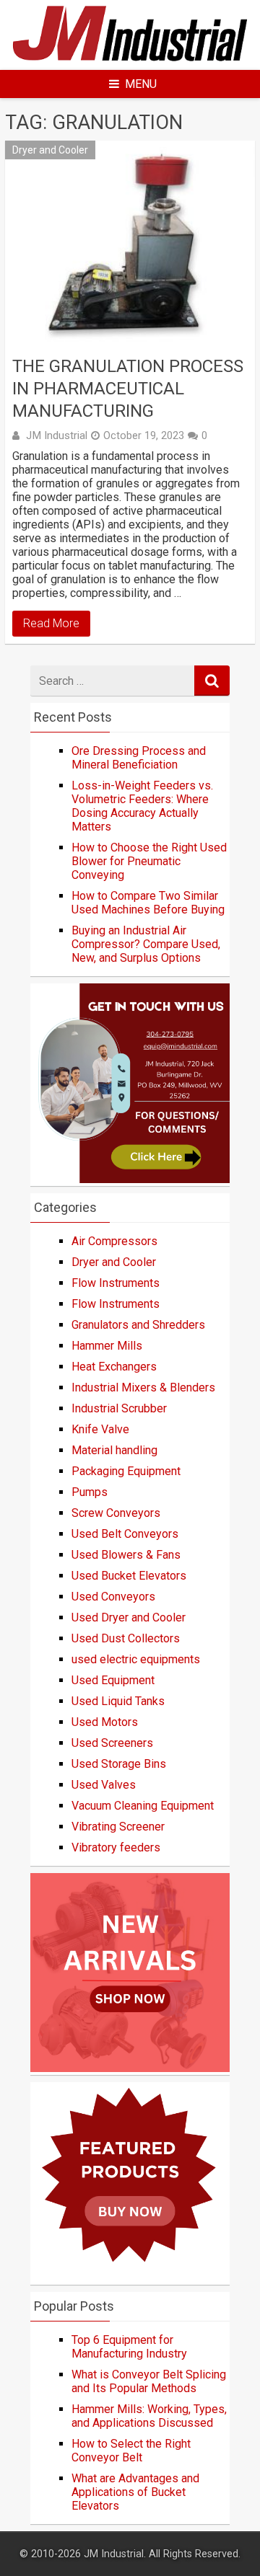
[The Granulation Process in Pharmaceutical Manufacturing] (130, 244)
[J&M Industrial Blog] (130, 61)
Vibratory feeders (116, 1847)
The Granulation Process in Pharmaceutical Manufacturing (128, 389)
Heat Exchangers (114, 1367)
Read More (51, 623)
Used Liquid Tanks (118, 1701)
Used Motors (105, 1722)
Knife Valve (100, 1429)
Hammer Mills (107, 1346)
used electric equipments (136, 1659)
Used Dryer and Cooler (129, 1617)
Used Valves (104, 1785)
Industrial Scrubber (119, 1408)
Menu (141, 84)
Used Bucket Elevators (129, 1576)
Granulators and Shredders (138, 1325)
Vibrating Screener (118, 1827)
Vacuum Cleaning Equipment (143, 1806)
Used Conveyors (113, 1597)
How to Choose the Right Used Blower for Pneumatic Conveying (149, 861)
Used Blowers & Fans (126, 1555)
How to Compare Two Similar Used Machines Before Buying (148, 903)
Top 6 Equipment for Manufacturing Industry (129, 2347)
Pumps (90, 1492)
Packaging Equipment (126, 1471)
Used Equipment (113, 1680)
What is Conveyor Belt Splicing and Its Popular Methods (149, 2381)
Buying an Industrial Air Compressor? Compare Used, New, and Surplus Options (146, 944)
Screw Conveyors (116, 1513)
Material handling (114, 1450)
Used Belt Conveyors (125, 1534)
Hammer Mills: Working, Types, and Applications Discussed (149, 2416)
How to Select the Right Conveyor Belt (131, 2451)
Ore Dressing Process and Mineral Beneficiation (139, 758)
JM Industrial (57, 435)
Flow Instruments (116, 1283)
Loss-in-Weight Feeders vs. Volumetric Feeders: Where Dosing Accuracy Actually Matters (142, 806)
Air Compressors (114, 1241)
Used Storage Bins (119, 1764)
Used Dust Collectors (126, 1638)
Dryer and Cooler (50, 150)
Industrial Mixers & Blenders (143, 1387)
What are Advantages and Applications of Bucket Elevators (135, 2492)
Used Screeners (112, 1743)
